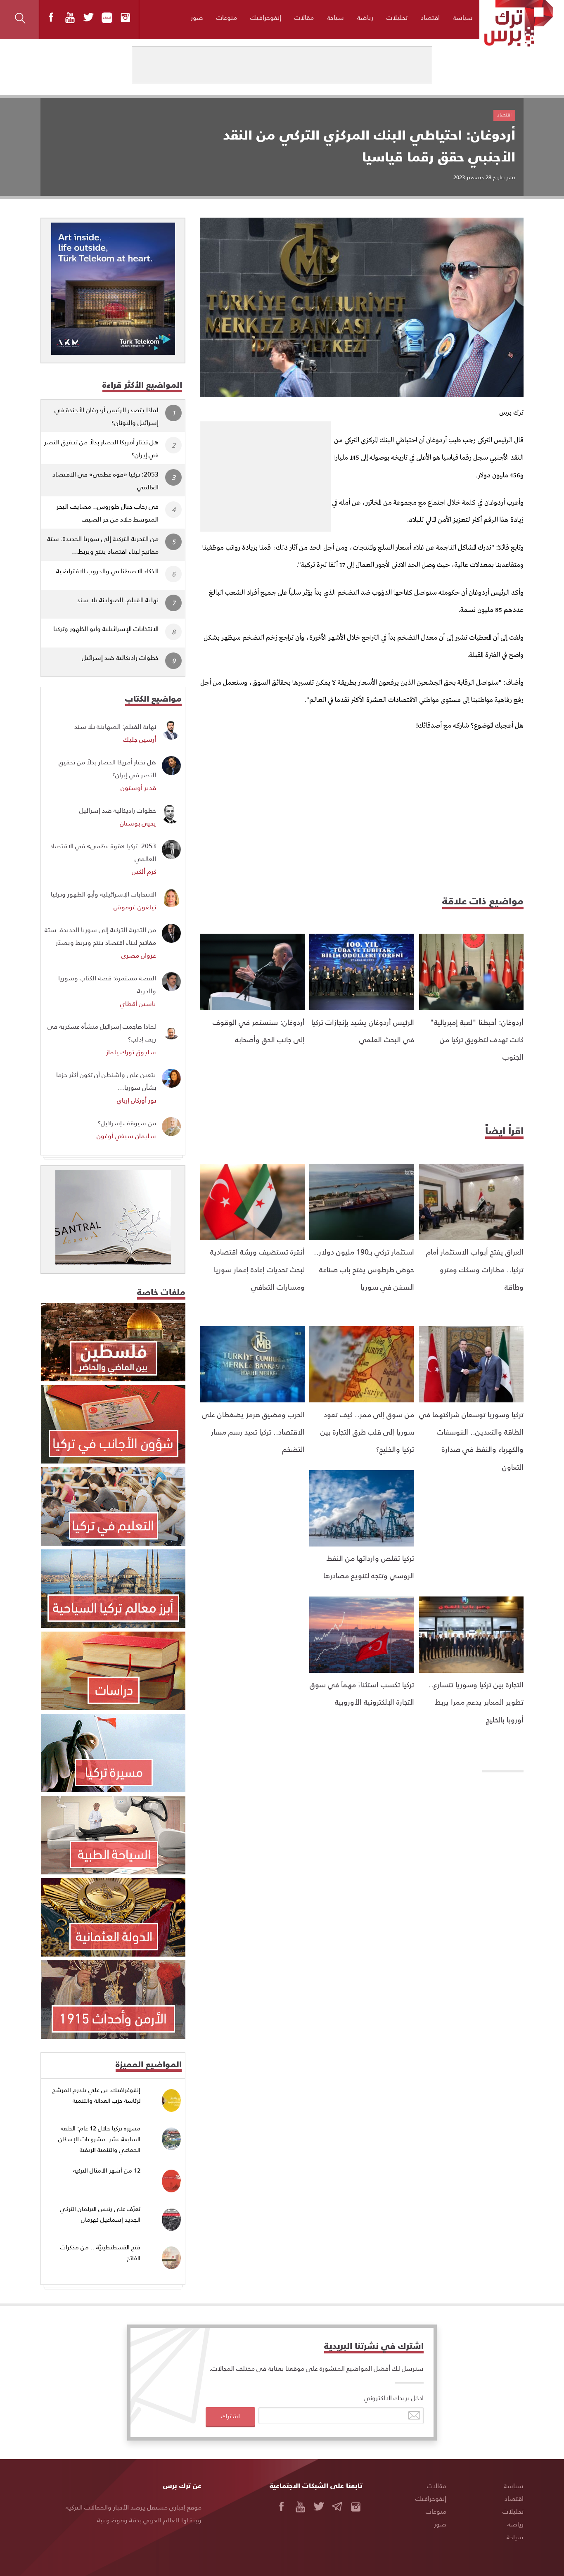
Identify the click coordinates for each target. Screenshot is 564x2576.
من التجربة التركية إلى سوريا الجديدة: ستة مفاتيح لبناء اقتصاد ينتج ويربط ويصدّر (100, 936)
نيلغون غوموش (135, 907)
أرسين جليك (140, 739)
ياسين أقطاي (138, 1003)
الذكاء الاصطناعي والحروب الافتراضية (107, 570)
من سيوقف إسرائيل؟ (127, 1123)
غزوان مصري (139, 955)
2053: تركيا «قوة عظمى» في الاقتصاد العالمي (105, 480)
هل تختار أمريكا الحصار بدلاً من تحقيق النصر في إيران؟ (101, 448)
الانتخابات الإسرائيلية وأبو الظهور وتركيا (106, 628)
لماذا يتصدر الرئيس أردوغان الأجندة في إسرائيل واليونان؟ (107, 416)
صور (197, 17)
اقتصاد (430, 17)
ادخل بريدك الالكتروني (394, 2397)
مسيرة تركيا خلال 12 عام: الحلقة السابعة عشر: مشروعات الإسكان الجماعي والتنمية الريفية (99, 2139)
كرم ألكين (144, 871)
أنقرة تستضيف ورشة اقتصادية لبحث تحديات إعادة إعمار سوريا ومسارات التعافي (257, 1269)
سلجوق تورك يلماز (131, 1052)
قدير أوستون (138, 787)
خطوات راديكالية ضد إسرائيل (120, 657)
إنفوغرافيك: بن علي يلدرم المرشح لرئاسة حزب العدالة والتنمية (96, 2095)
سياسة (463, 17)
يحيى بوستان (138, 823)
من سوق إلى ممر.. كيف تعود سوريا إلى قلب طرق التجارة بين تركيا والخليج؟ (367, 1432)
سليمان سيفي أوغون (126, 1135)
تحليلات (397, 17)
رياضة (365, 17)
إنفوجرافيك (266, 17)
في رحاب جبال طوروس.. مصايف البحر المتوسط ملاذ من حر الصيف (108, 512)
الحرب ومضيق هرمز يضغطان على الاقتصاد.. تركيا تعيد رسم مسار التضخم (253, 1432)
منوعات (227, 17)
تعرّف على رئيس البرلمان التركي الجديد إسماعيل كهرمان (100, 2214)
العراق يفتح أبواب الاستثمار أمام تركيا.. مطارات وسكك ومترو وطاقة (475, 1269)
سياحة (335, 17)
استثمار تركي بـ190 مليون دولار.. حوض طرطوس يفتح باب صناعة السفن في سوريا (364, 1269)
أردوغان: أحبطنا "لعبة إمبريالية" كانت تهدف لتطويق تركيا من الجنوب (477, 1039)
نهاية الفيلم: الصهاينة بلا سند (118, 599)
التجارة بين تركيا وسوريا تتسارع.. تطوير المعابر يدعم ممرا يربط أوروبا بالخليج (476, 1702)
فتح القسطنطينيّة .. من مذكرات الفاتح (100, 2252)
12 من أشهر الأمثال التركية (107, 2170)
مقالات (304, 17)
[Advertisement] (265, 473)
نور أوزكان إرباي (136, 1100)
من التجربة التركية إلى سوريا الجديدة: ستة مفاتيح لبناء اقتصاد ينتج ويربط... (103, 545)
